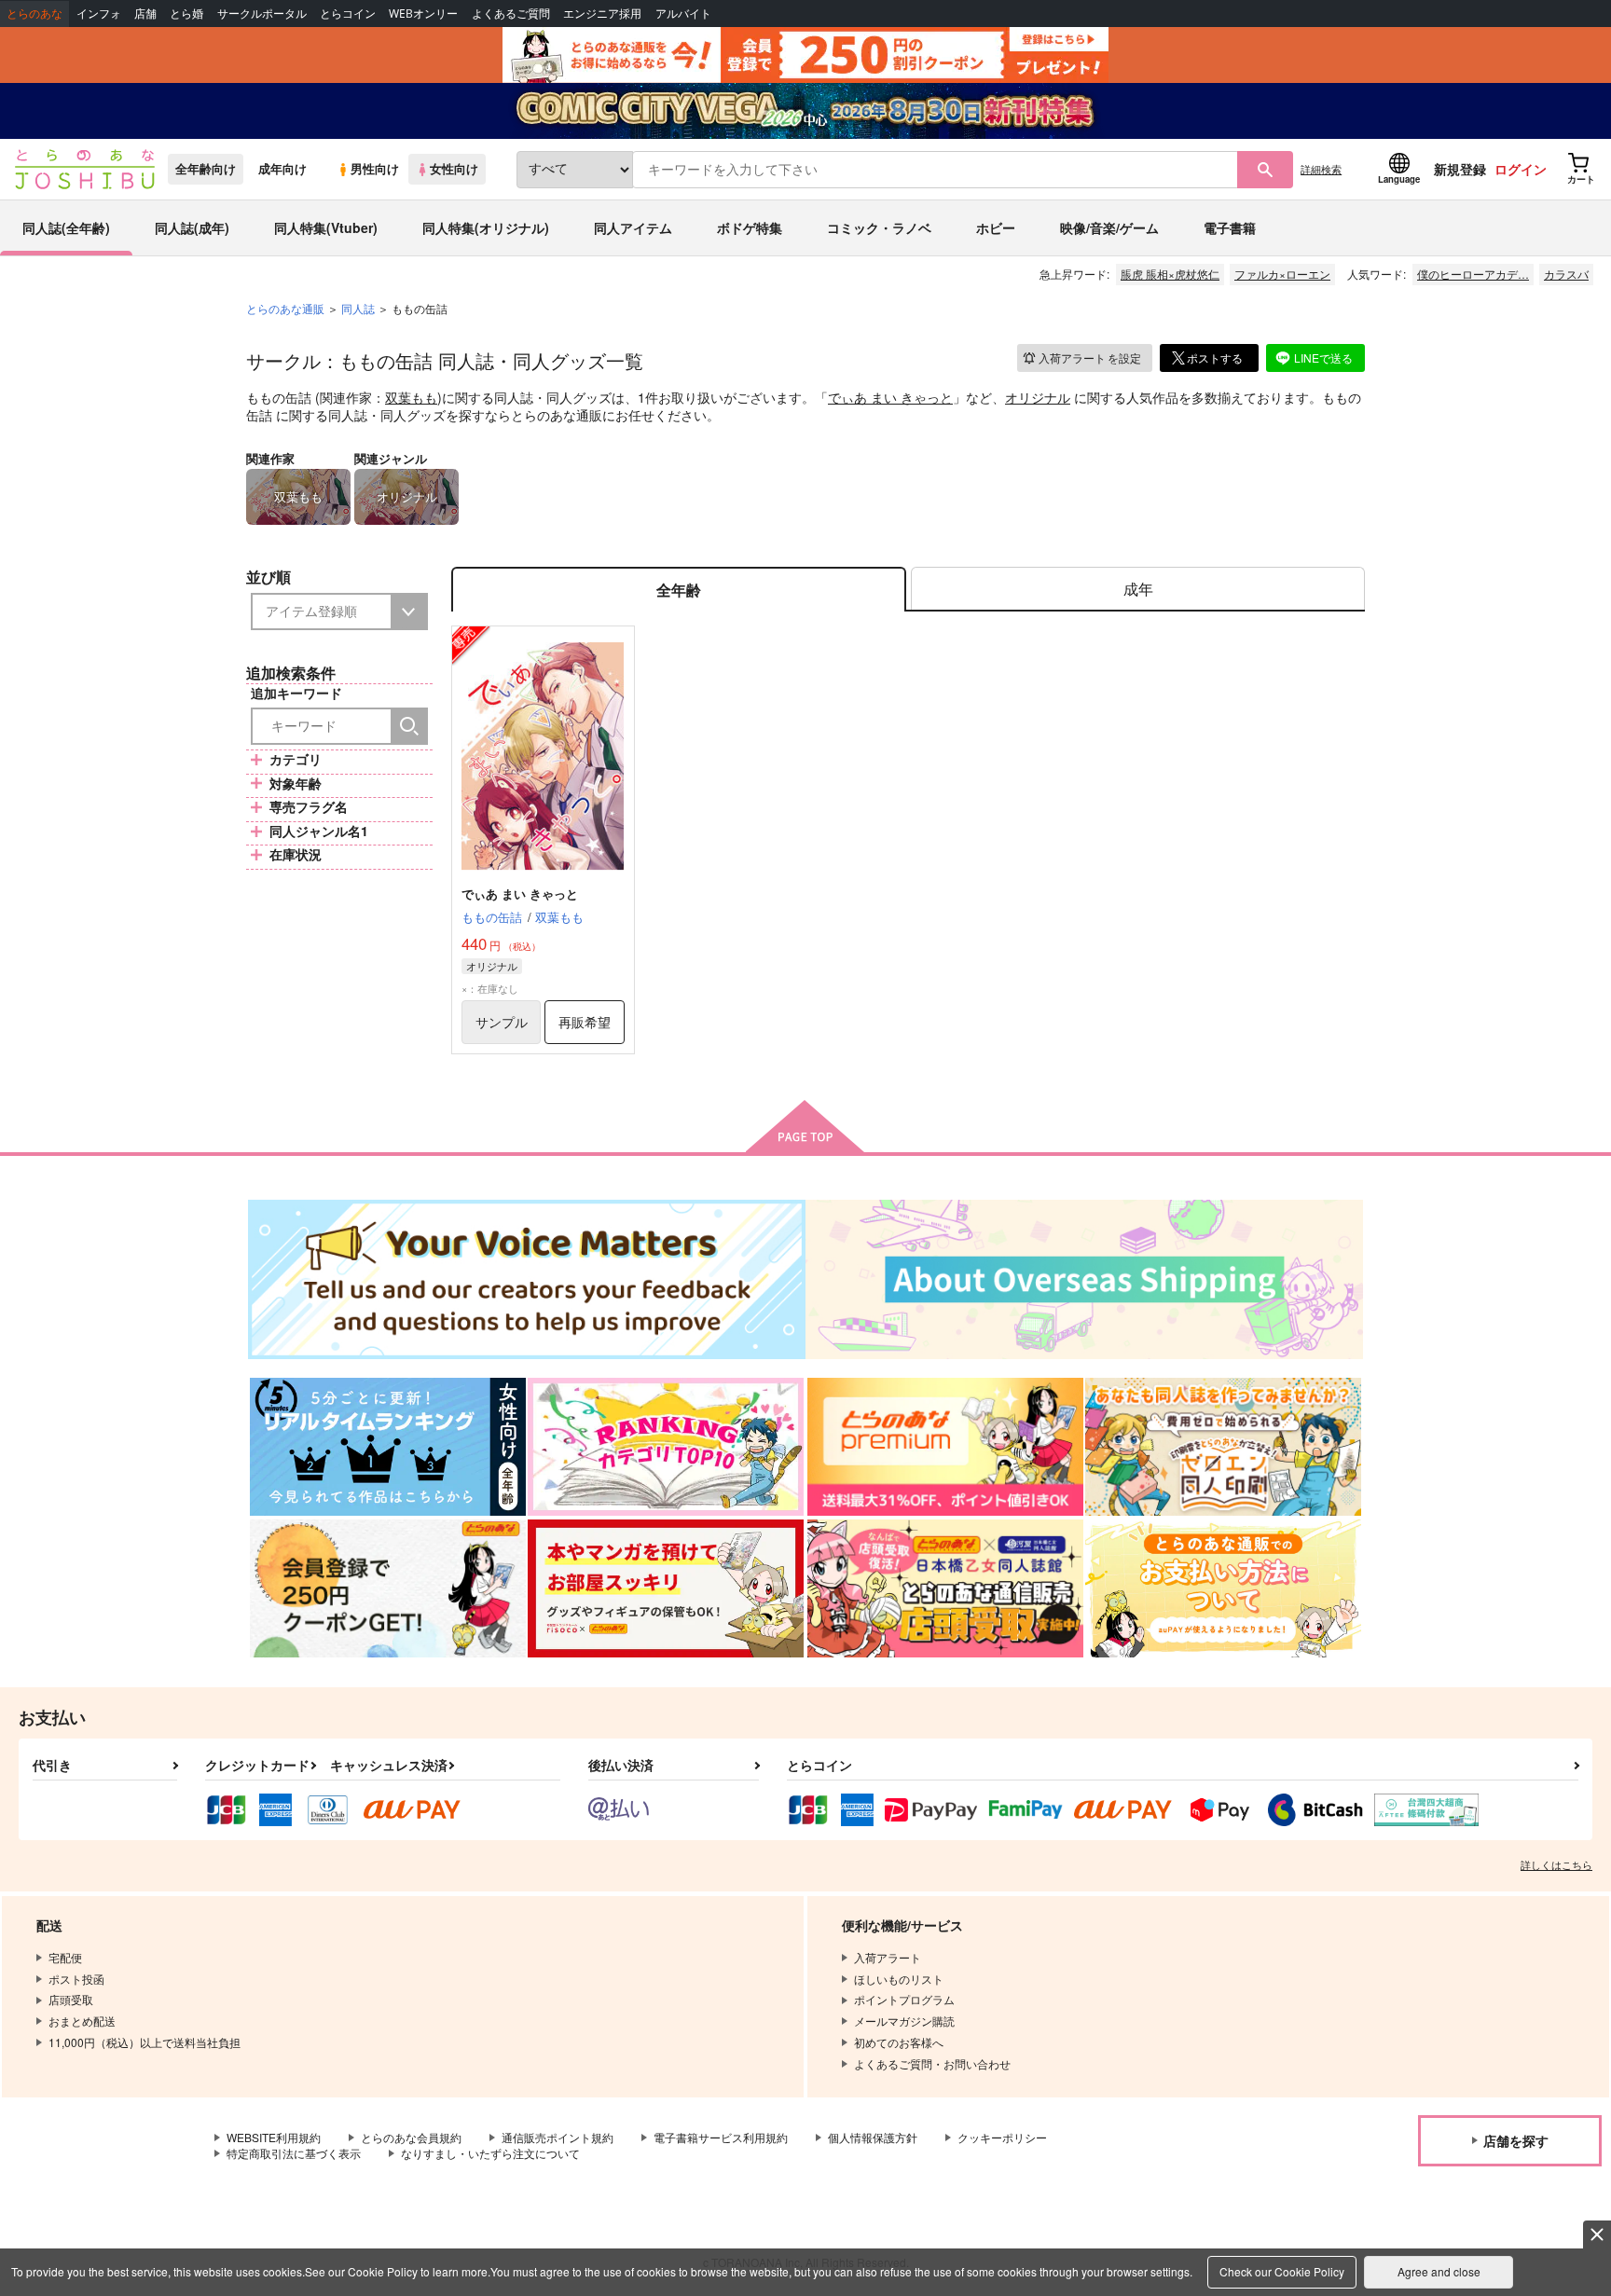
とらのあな (34, 14)
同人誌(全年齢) (66, 227)
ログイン (1521, 169)
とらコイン (348, 14)
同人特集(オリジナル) (486, 227)
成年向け (282, 169)
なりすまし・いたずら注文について (490, 2153)
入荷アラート (1090, 357)
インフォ (99, 14)
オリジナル (1038, 397)
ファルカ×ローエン (1282, 274)
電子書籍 (1230, 227)
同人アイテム (633, 227)
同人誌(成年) (192, 227)
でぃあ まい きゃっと (890, 397)
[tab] (1138, 590)
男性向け (375, 169)
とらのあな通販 (285, 308)
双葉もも (411, 397)
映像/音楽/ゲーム (1109, 227)
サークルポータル (262, 14)
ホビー (996, 227)
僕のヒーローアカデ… (1473, 274)
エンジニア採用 (602, 14)
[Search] (409, 726)
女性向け (454, 169)
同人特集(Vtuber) (326, 227)
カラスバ (1566, 274)
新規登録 (1460, 169)
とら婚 (186, 14)
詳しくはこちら (1556, 1864)
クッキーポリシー (1002, 2137)
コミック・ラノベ (879, 227)
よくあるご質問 (511, 14)
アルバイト (683, 14)
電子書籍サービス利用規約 (721, 2137)
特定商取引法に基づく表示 (294, 2153)
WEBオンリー (423, 14)
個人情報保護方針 (873, 2137)
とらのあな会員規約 (411, 2137)
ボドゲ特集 (750, 227)
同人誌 (358, 308)
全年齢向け (206, 169)
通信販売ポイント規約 (558, 2137)
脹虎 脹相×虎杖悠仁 (1170, 274)
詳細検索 (1321, 169)
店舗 (145, 14)
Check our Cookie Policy (1282, 2271)
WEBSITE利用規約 (274, 2137)
